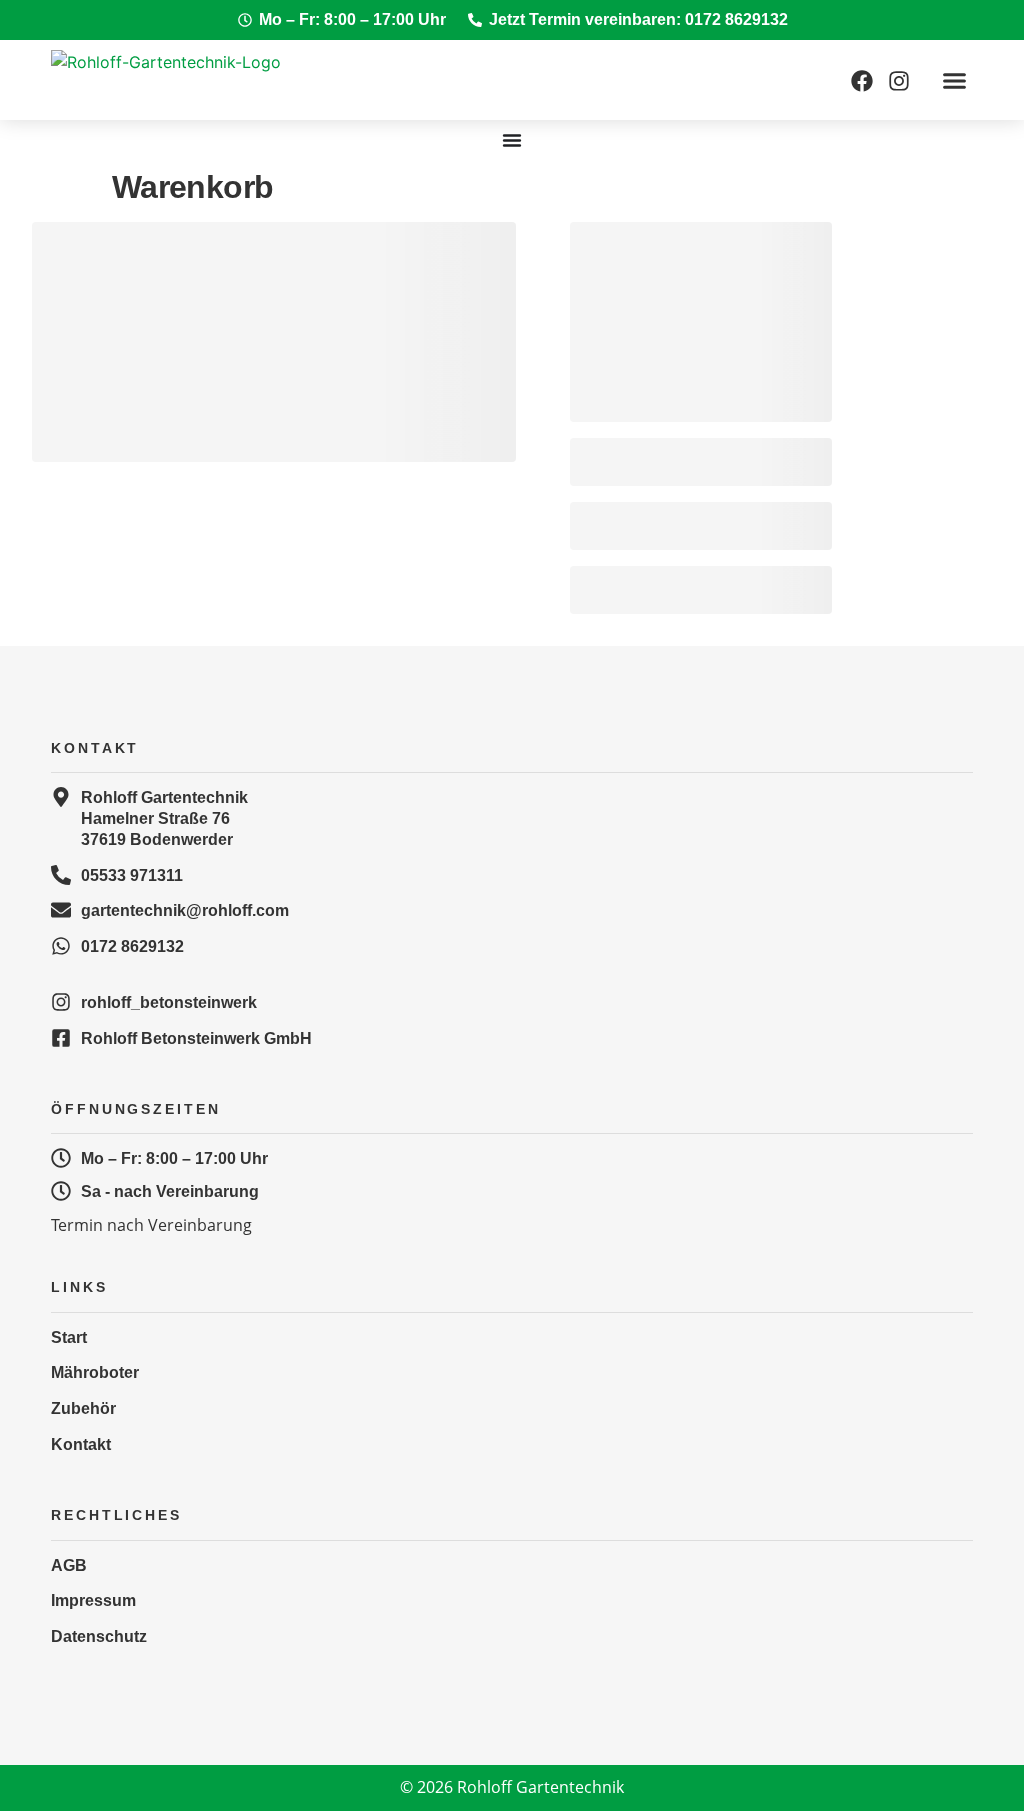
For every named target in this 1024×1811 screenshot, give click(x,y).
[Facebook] (862, 81)
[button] (954, 80)
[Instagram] (899, 81)
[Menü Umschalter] (512, 140)
